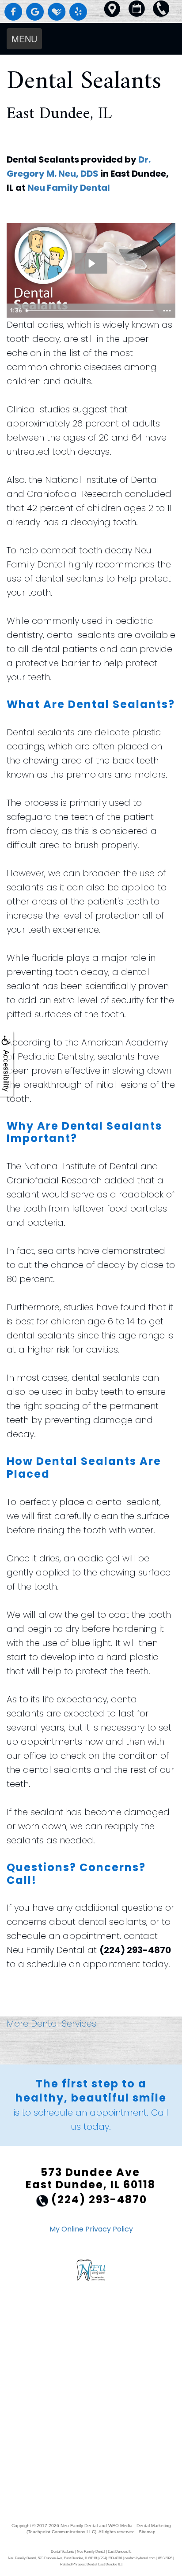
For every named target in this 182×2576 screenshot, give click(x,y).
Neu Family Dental (69, 188)
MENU (24, 39)
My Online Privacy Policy (91, 2229)
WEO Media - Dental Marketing (140, 2526)
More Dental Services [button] (51, 2024)
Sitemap (147, 2532)
